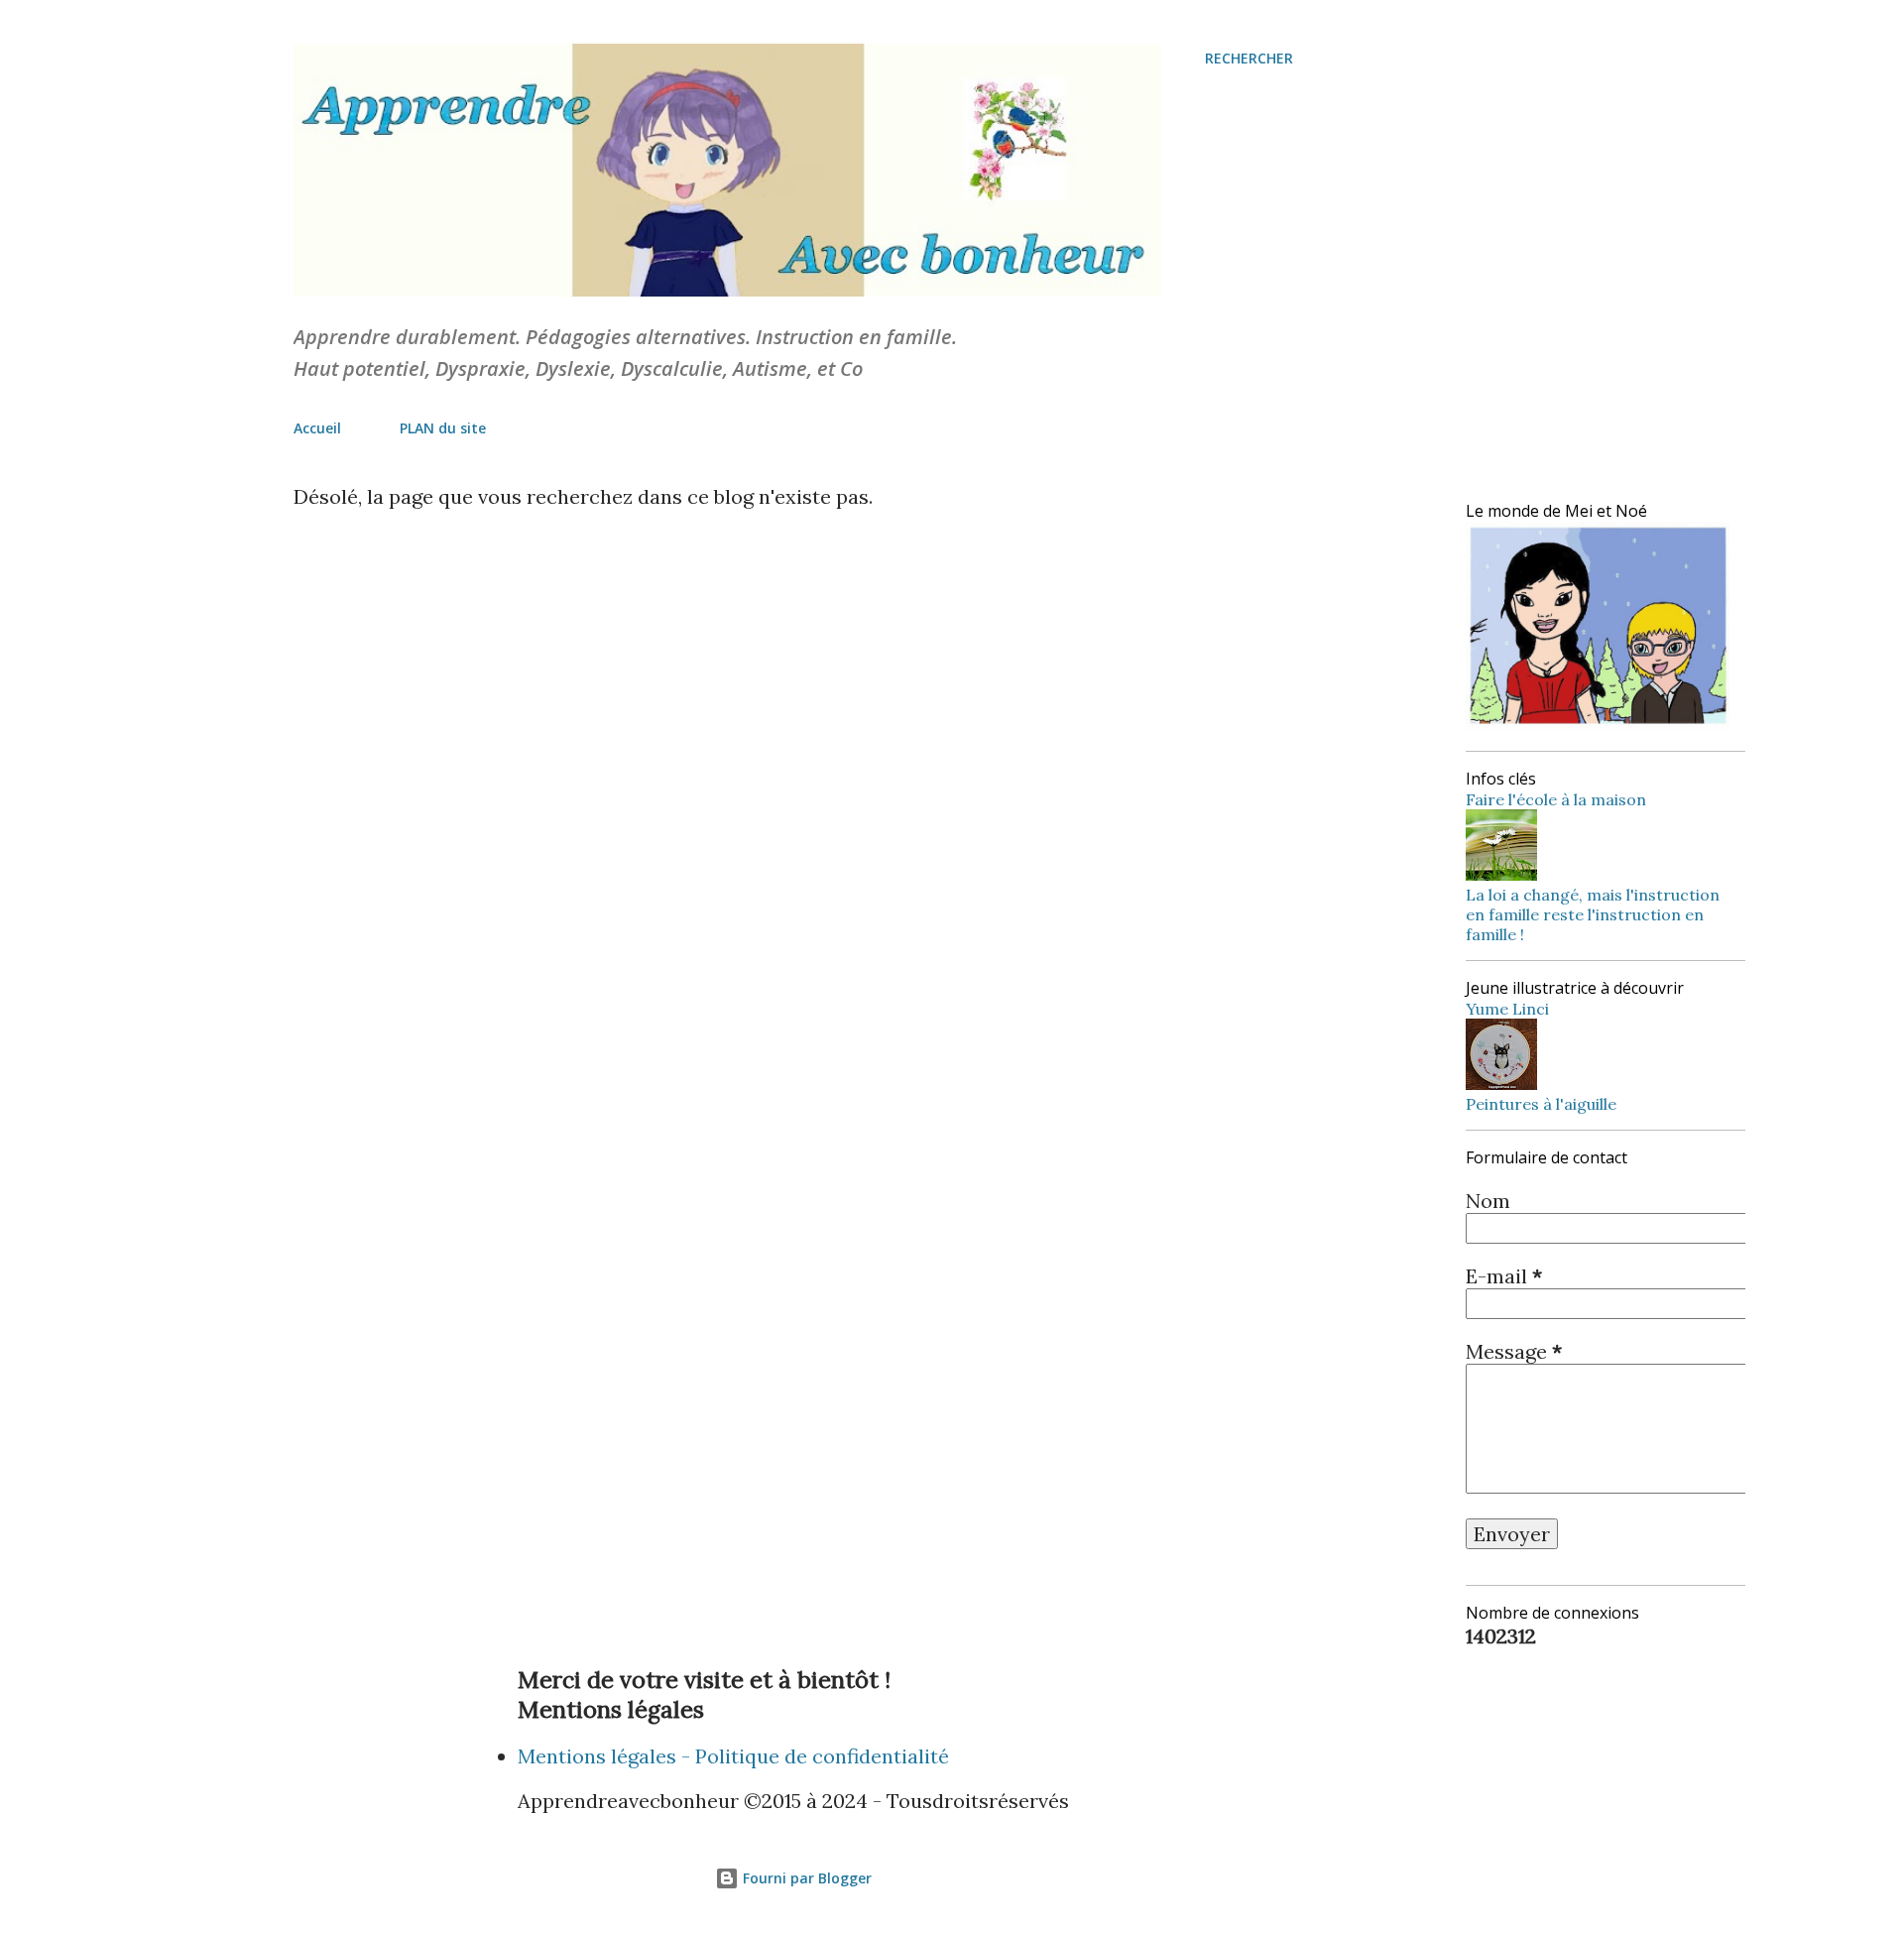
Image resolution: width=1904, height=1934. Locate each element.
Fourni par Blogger (805, 1878)
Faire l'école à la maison (1556, 799)
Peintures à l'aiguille (1541, 1104)
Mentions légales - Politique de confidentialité (733, 1756)
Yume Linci (1507, 1009)
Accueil (317, 428)
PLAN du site (443, 428)
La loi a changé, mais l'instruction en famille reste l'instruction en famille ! (1593, 914)
